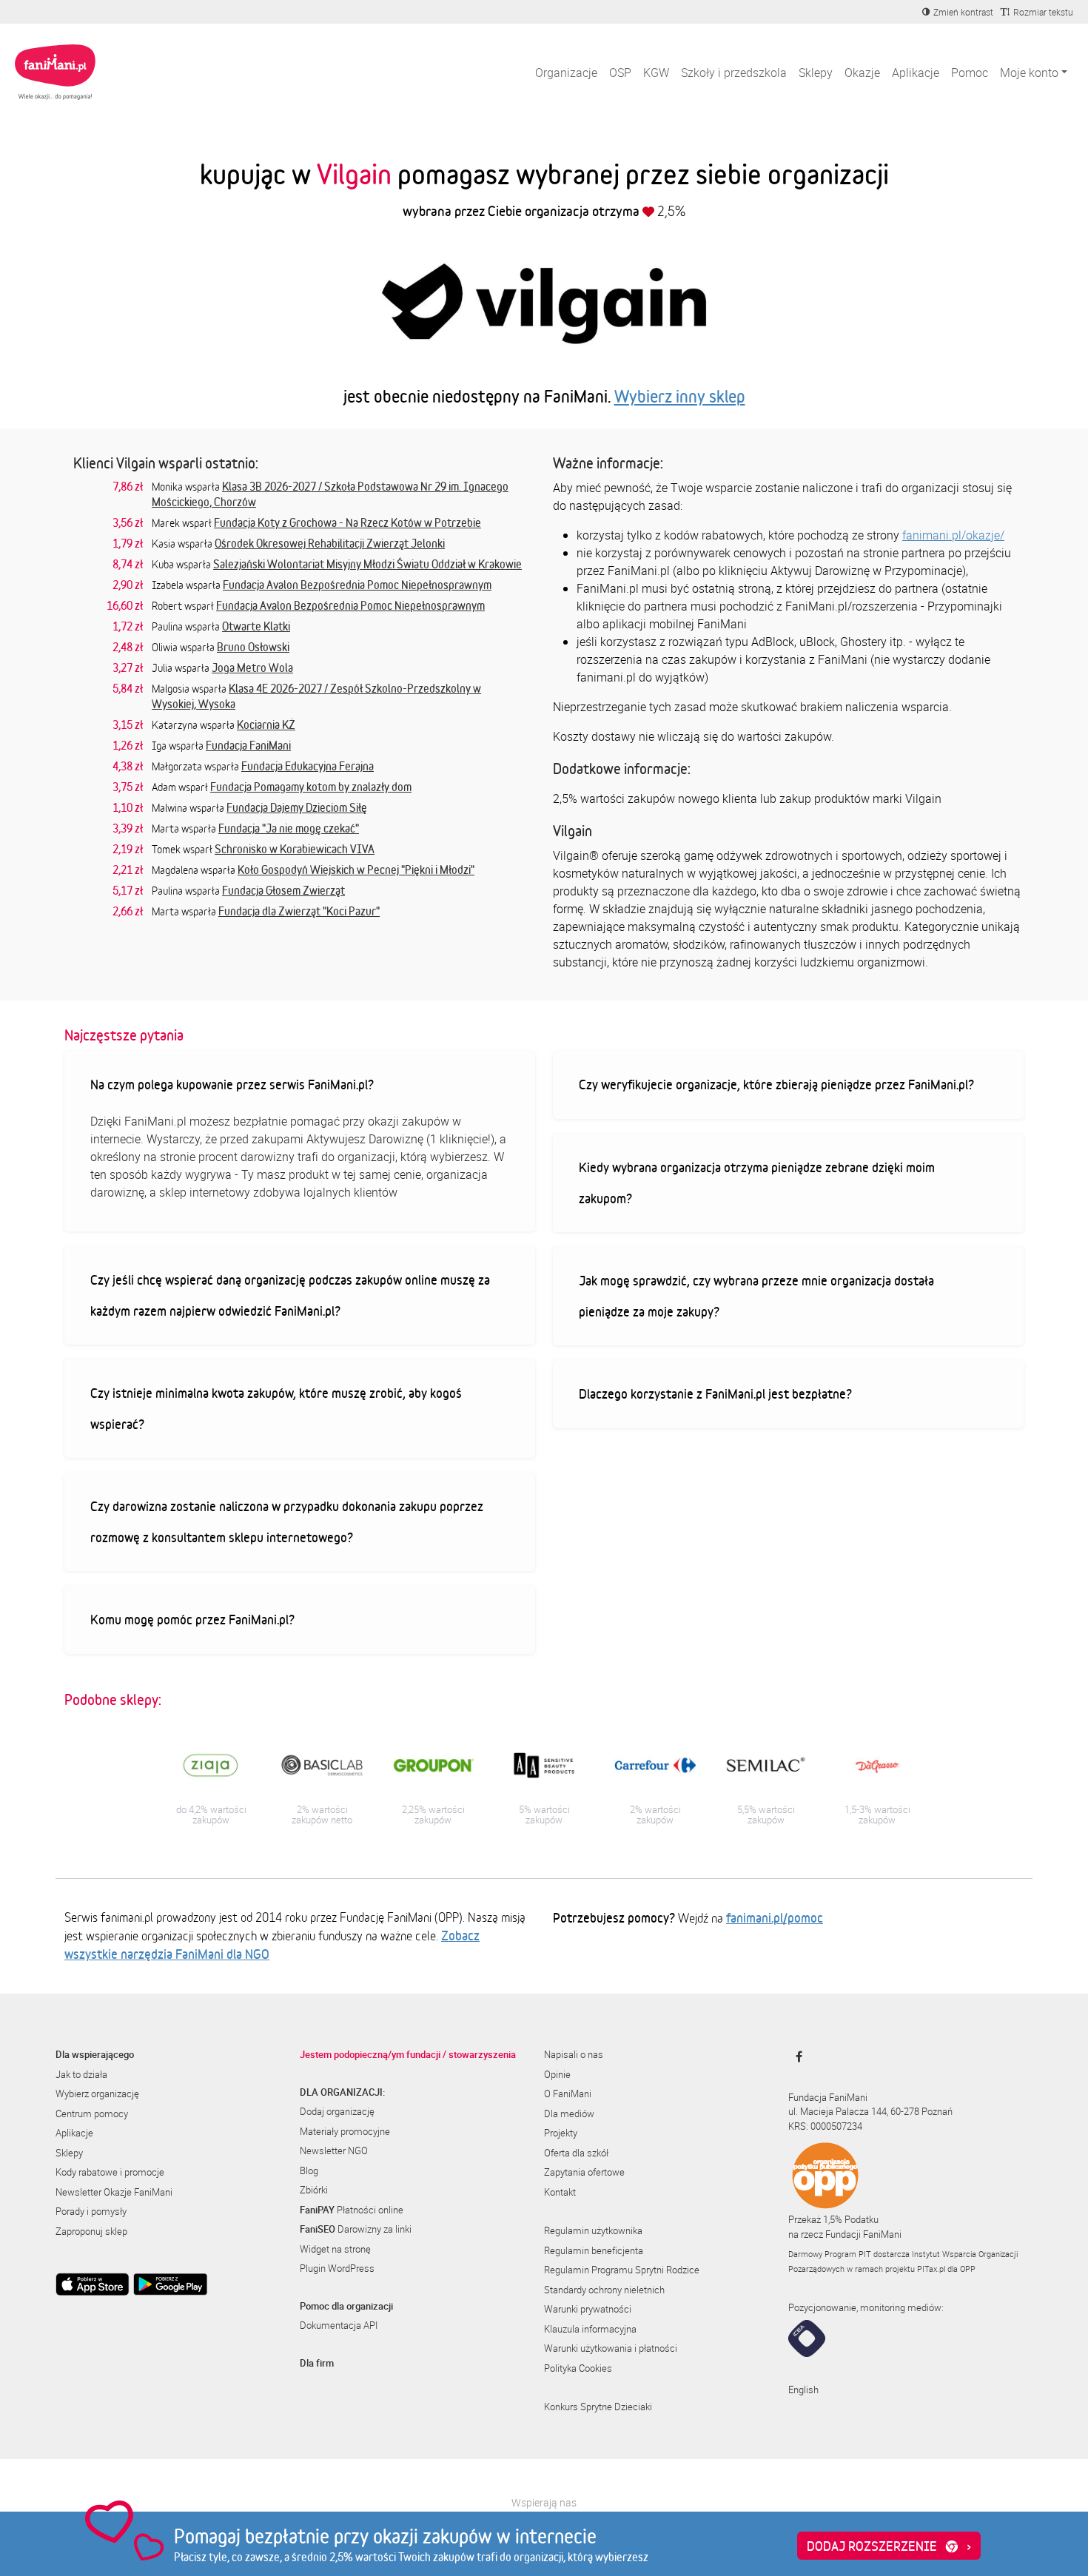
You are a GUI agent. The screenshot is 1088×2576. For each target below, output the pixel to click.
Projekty (561, 2133)
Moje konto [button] (1029, 73)
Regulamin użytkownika (593, 2230)
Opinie (557, 2074)
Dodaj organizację (337, 2111)
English (803, 2390)
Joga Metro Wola (252, 667)
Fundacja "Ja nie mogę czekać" (289, 828)
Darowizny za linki (356, 2229)
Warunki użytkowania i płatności (611, 2348)
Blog (309, 2170)
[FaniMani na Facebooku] (795, 2057)
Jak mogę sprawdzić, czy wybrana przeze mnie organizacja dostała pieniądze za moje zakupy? (756, 1296)
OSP (620, 73)
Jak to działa (81, 2074)
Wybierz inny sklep (680, 396)
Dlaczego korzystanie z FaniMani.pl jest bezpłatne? (715, 1393)
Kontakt (560, 2192)
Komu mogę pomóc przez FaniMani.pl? (192, 1619)
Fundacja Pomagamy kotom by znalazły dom (311, 787)
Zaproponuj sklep (91, 2231)
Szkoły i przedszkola (734, 73)
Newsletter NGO (334, 2150)
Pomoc (970, 73)
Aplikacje (916, 73)
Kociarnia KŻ (266, 724)
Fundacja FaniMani (248, 745)
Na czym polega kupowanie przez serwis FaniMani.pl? (232, 1084)
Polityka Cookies (578, 2368)
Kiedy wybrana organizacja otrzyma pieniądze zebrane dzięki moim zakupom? (757, 1183)
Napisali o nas (574, 2054)
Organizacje (566, 73)
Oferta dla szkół (576, 2153)
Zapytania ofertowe (584, 2172)
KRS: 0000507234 (825, 2126)
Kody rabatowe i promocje (110, 2172)
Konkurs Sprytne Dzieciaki (598, 2407)
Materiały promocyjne (345, 2131)
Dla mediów (569, 2113)
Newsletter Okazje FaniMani (114, 2192)
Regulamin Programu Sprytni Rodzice (622, 2270)
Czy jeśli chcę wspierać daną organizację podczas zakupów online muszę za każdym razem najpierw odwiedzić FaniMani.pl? (290, 1295)
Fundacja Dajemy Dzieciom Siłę (297, 807)
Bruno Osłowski (253, 647)
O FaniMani (568, 2094)
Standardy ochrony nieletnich (604, 2290)
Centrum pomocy (92, 2113)
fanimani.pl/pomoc (775, 1917)
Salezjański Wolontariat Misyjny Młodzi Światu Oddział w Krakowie (367, 564)
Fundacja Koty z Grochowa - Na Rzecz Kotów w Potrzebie (347, 522)
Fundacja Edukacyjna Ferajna (308, 766)
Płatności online (352, 2210)
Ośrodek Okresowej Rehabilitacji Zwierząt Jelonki (330, 543)
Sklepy (816, 73)
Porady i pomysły (91, 2211)
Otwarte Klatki (256, 626)
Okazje (862, 73)
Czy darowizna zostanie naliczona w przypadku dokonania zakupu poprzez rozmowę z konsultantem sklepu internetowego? (287, 1521)
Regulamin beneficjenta (594, 2250)
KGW (656, 73)
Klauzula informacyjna (590, 2329)
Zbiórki (314, 2190)
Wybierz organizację (97, 2094)
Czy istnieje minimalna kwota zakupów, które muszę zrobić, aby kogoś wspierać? (276, 1408)
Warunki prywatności (588, 2309)
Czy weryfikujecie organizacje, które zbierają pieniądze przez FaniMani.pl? (776, 1084)
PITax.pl (931, 2269)
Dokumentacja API (339, 2325)
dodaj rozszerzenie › (889, 2546)
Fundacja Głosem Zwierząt (283, 890)
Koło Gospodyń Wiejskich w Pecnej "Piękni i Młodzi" (356, 870)
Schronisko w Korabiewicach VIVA (295, 849)
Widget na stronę (335, 2249)
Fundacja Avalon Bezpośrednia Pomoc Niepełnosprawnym (357, 585)
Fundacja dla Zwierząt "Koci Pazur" (299, 911)
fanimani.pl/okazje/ (953, 535)
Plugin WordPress (337, 2268)
